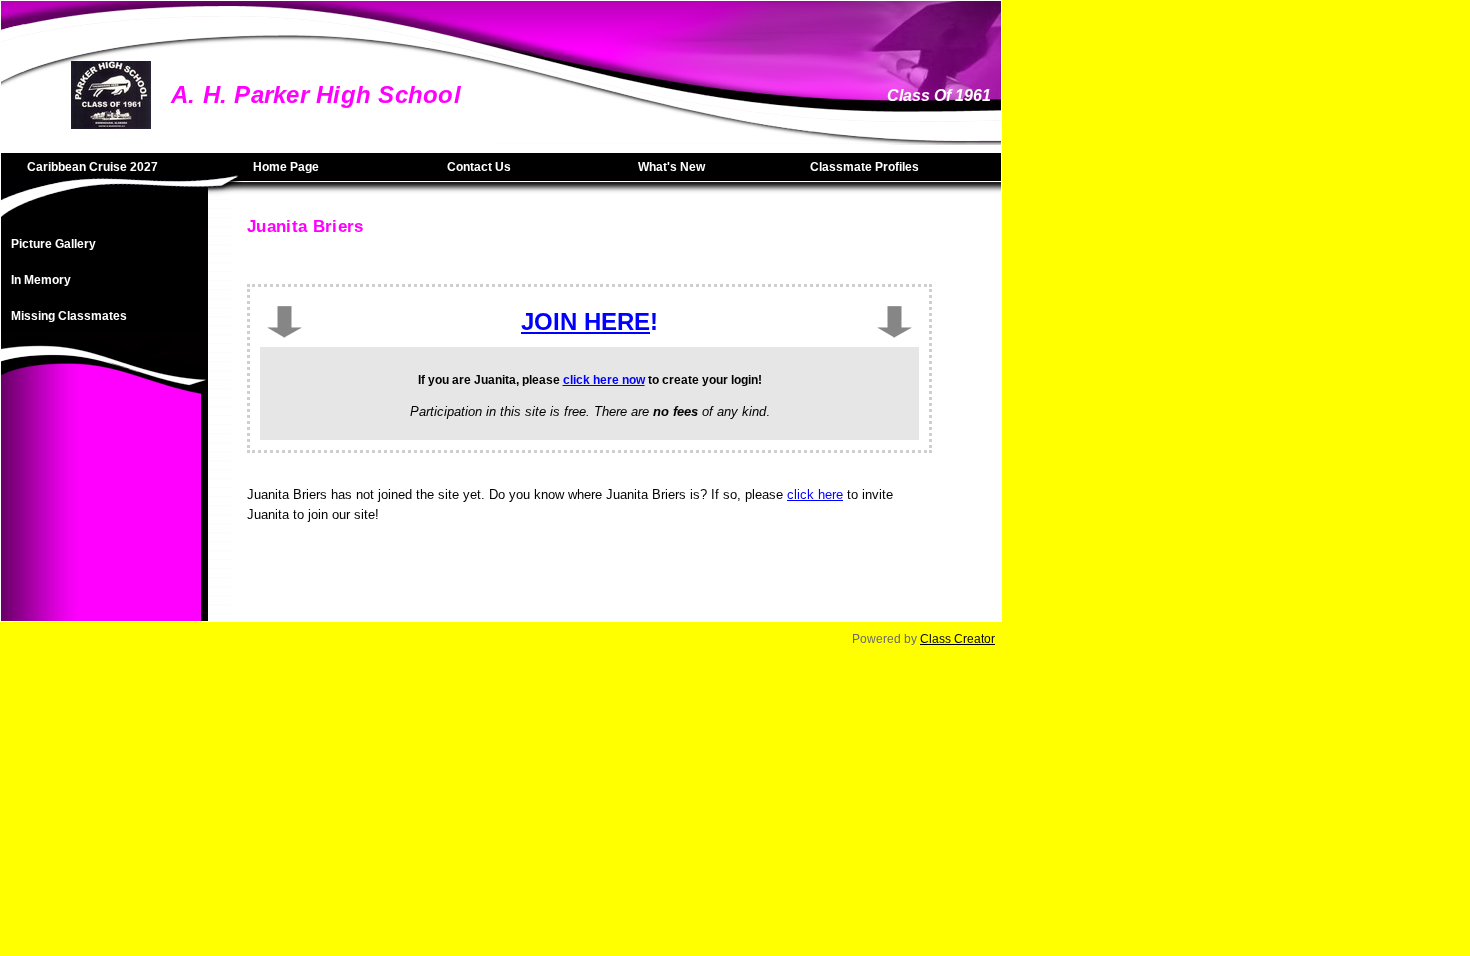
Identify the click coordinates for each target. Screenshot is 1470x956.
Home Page (286, 167)
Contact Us (479, 167)
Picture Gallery (53, 244)
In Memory (41, 280)
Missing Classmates (69, 316)
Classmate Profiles (864, 167)
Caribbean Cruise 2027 (92, 167)
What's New (671, 167)
